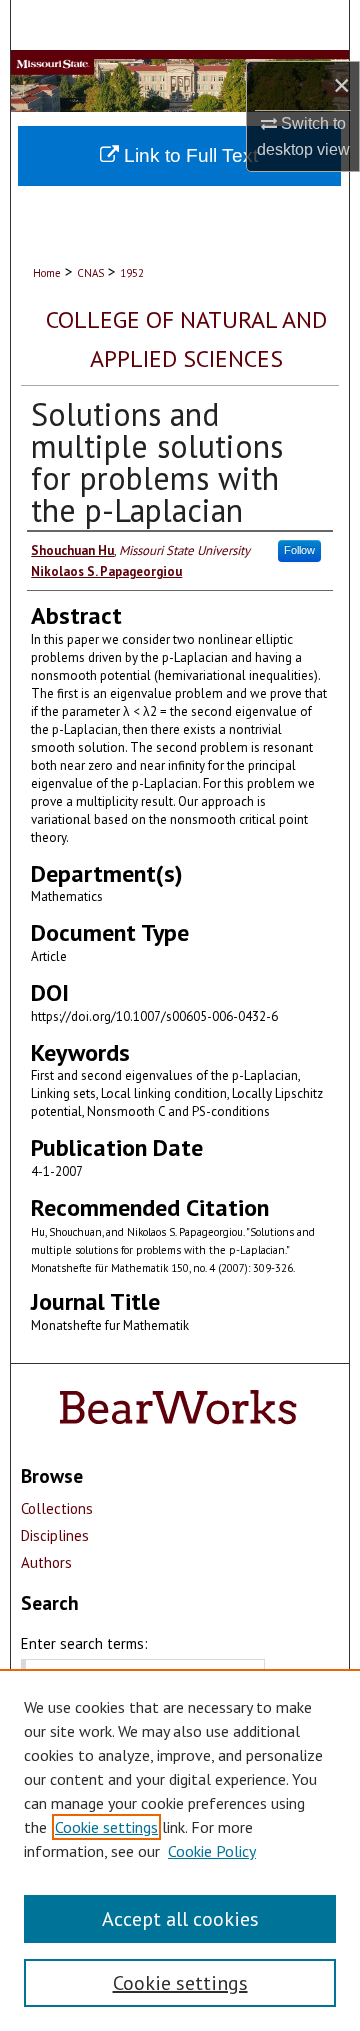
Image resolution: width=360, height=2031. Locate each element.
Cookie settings (106, 1827)
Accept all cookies (180, 1919)
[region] (180, 1850)
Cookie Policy (212, 1851)
